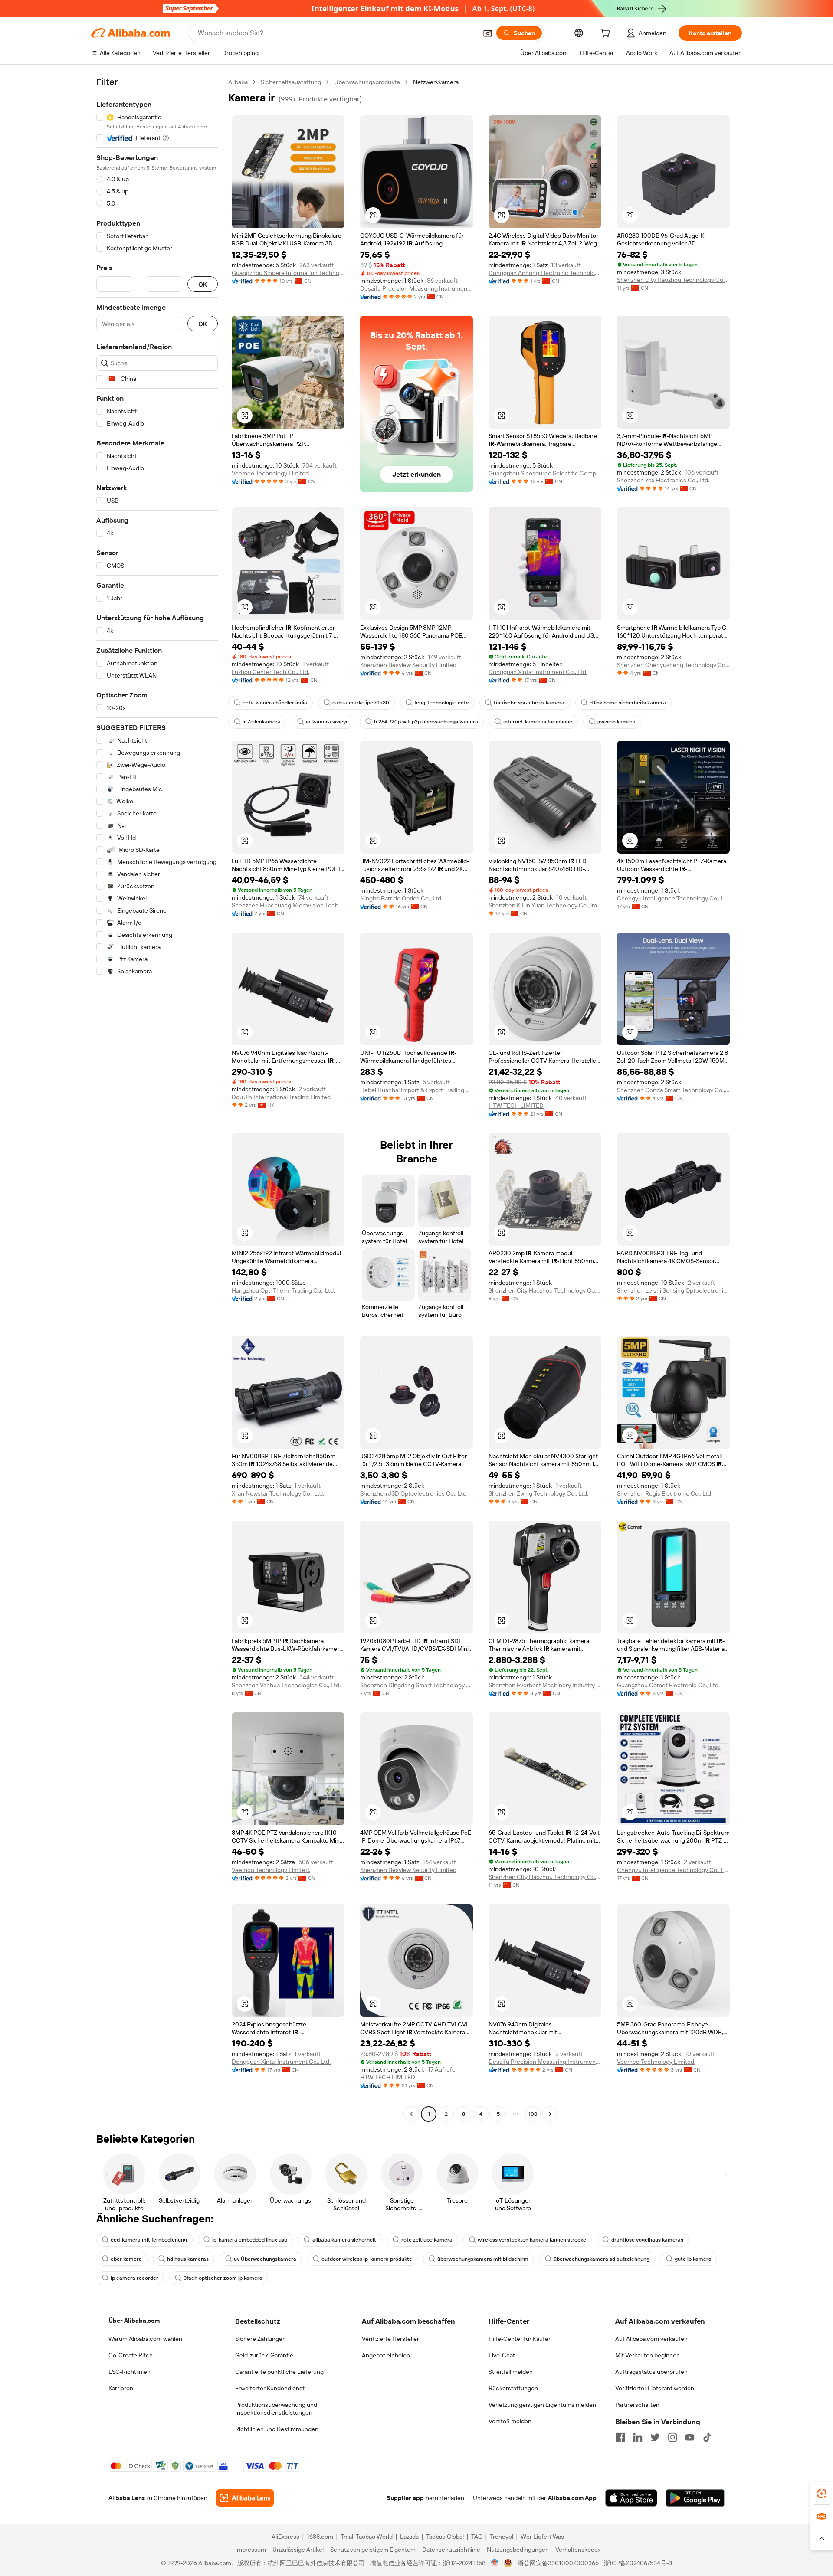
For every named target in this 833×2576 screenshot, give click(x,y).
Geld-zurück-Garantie (264, 2355)
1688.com (320, 2537)
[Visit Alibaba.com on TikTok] (707, 2437)
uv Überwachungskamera (265, 2259)
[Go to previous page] (411, 2114)
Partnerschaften (637, 2405)
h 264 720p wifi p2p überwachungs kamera (426, 722)
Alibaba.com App (572, 2498)
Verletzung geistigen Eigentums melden (542, 2405)
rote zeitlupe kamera (427, 2240)
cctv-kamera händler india (275, 703)
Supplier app (405, 2498)
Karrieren (121, 2388)
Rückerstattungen (513, 2388)
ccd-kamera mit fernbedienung (149, 2240)
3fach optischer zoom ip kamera (223, 2278)
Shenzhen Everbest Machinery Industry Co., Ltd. (545, 1685)
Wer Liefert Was (542, 2537)
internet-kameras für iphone (538, 722)
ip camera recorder (134, 2278)
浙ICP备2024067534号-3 (638, 2563)
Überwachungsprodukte (367, 82)
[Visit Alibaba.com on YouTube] (690, 2437)
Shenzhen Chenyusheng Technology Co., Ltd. (673, 665)
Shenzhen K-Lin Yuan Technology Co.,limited (545, 905)
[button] (488, 33)
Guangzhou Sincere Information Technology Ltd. (288, 273)
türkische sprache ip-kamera (529, 703)
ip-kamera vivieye (327, 722)
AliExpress (285, 2537)
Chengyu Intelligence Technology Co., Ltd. (673, 898)
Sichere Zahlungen (261, 2339)
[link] (822, 2494)
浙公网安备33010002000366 (558, 2563)
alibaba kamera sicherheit (344, 2240)
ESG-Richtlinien (130, 2372)
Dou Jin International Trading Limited (281, 1097)
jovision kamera (617, 722)
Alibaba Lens (127, 2498)
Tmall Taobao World (367, 2537)
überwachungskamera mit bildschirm (483, 2259)
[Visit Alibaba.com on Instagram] (672, 2437)
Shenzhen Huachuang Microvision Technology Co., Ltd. (288, 905)
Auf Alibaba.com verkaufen (651, 2339)
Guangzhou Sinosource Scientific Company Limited (545, 473)
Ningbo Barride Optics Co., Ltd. (401, 898)
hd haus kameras (188, 2259)
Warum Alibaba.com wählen (145, 2339)
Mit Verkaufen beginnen (648, 2355)
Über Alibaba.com (134, 2321)
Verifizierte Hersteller (390, 2339)
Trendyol (502, 2537)
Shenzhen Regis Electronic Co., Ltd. (665, 1493)
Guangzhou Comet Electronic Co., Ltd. (668, 1685)
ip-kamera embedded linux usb (250, 2240)
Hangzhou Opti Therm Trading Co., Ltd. (283, 1290)
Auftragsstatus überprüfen (651, 2372)
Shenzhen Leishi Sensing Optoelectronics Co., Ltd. (673, 1290)
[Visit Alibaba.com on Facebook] (620, 2437)
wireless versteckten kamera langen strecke (532, 2240)
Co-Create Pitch (131, 2355)
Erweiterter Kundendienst (270, 2388)
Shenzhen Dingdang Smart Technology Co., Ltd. (416, 1685)
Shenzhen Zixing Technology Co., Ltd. (538, 1493)
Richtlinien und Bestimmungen (277, 2429)
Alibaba (238, 82)
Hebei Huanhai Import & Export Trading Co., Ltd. (416, 1090)
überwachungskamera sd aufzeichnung (602, 2259)
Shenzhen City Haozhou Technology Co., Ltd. (673, 280)
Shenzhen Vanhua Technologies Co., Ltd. (286, 1685)
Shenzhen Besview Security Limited (408, 665)
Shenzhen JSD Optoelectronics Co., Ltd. (414, 1493)
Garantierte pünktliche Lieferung (279, 2372)
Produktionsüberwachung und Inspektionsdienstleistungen (276, 2409)
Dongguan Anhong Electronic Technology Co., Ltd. (545, 273)
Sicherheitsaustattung (291, 82)
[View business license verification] (495, 2563)
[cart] (607, 34)
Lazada (409, 2537)
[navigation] (157, 1099)
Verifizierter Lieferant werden (655, 2388)
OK (203, 284)
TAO (477, 2537)
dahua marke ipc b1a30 (361, 703)
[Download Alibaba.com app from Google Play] (695, 2498)
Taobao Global (445, 2537)
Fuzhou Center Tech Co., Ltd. (271, 672)
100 (533, 2114)
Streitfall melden (511, 2372)
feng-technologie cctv (441, 703)
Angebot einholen (386, 2355)
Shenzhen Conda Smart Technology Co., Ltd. (673, 1090)
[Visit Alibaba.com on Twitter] (655, 2437)
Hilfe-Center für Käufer (520, 2339)
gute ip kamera (693, 2259)
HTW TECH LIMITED (516, 1106)
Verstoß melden (510, 2421)
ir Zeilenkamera (262, 722)
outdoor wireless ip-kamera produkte (367, 2259)
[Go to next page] (550, 2114)
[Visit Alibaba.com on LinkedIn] (638, 2437)
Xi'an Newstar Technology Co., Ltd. (278, 1493)
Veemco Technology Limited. (271, 473)
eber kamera (126, 2259)
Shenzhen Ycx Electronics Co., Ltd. (663, 480)
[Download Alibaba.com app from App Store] (631, 2498)
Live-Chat (502, 2355)
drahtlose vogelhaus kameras (647, 2240)
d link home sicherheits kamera (628, 703)
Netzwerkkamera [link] (436, 82)
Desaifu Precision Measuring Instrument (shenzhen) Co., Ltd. (416, 288)
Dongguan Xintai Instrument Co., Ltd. (538, 672)
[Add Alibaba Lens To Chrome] (245, 2498)
